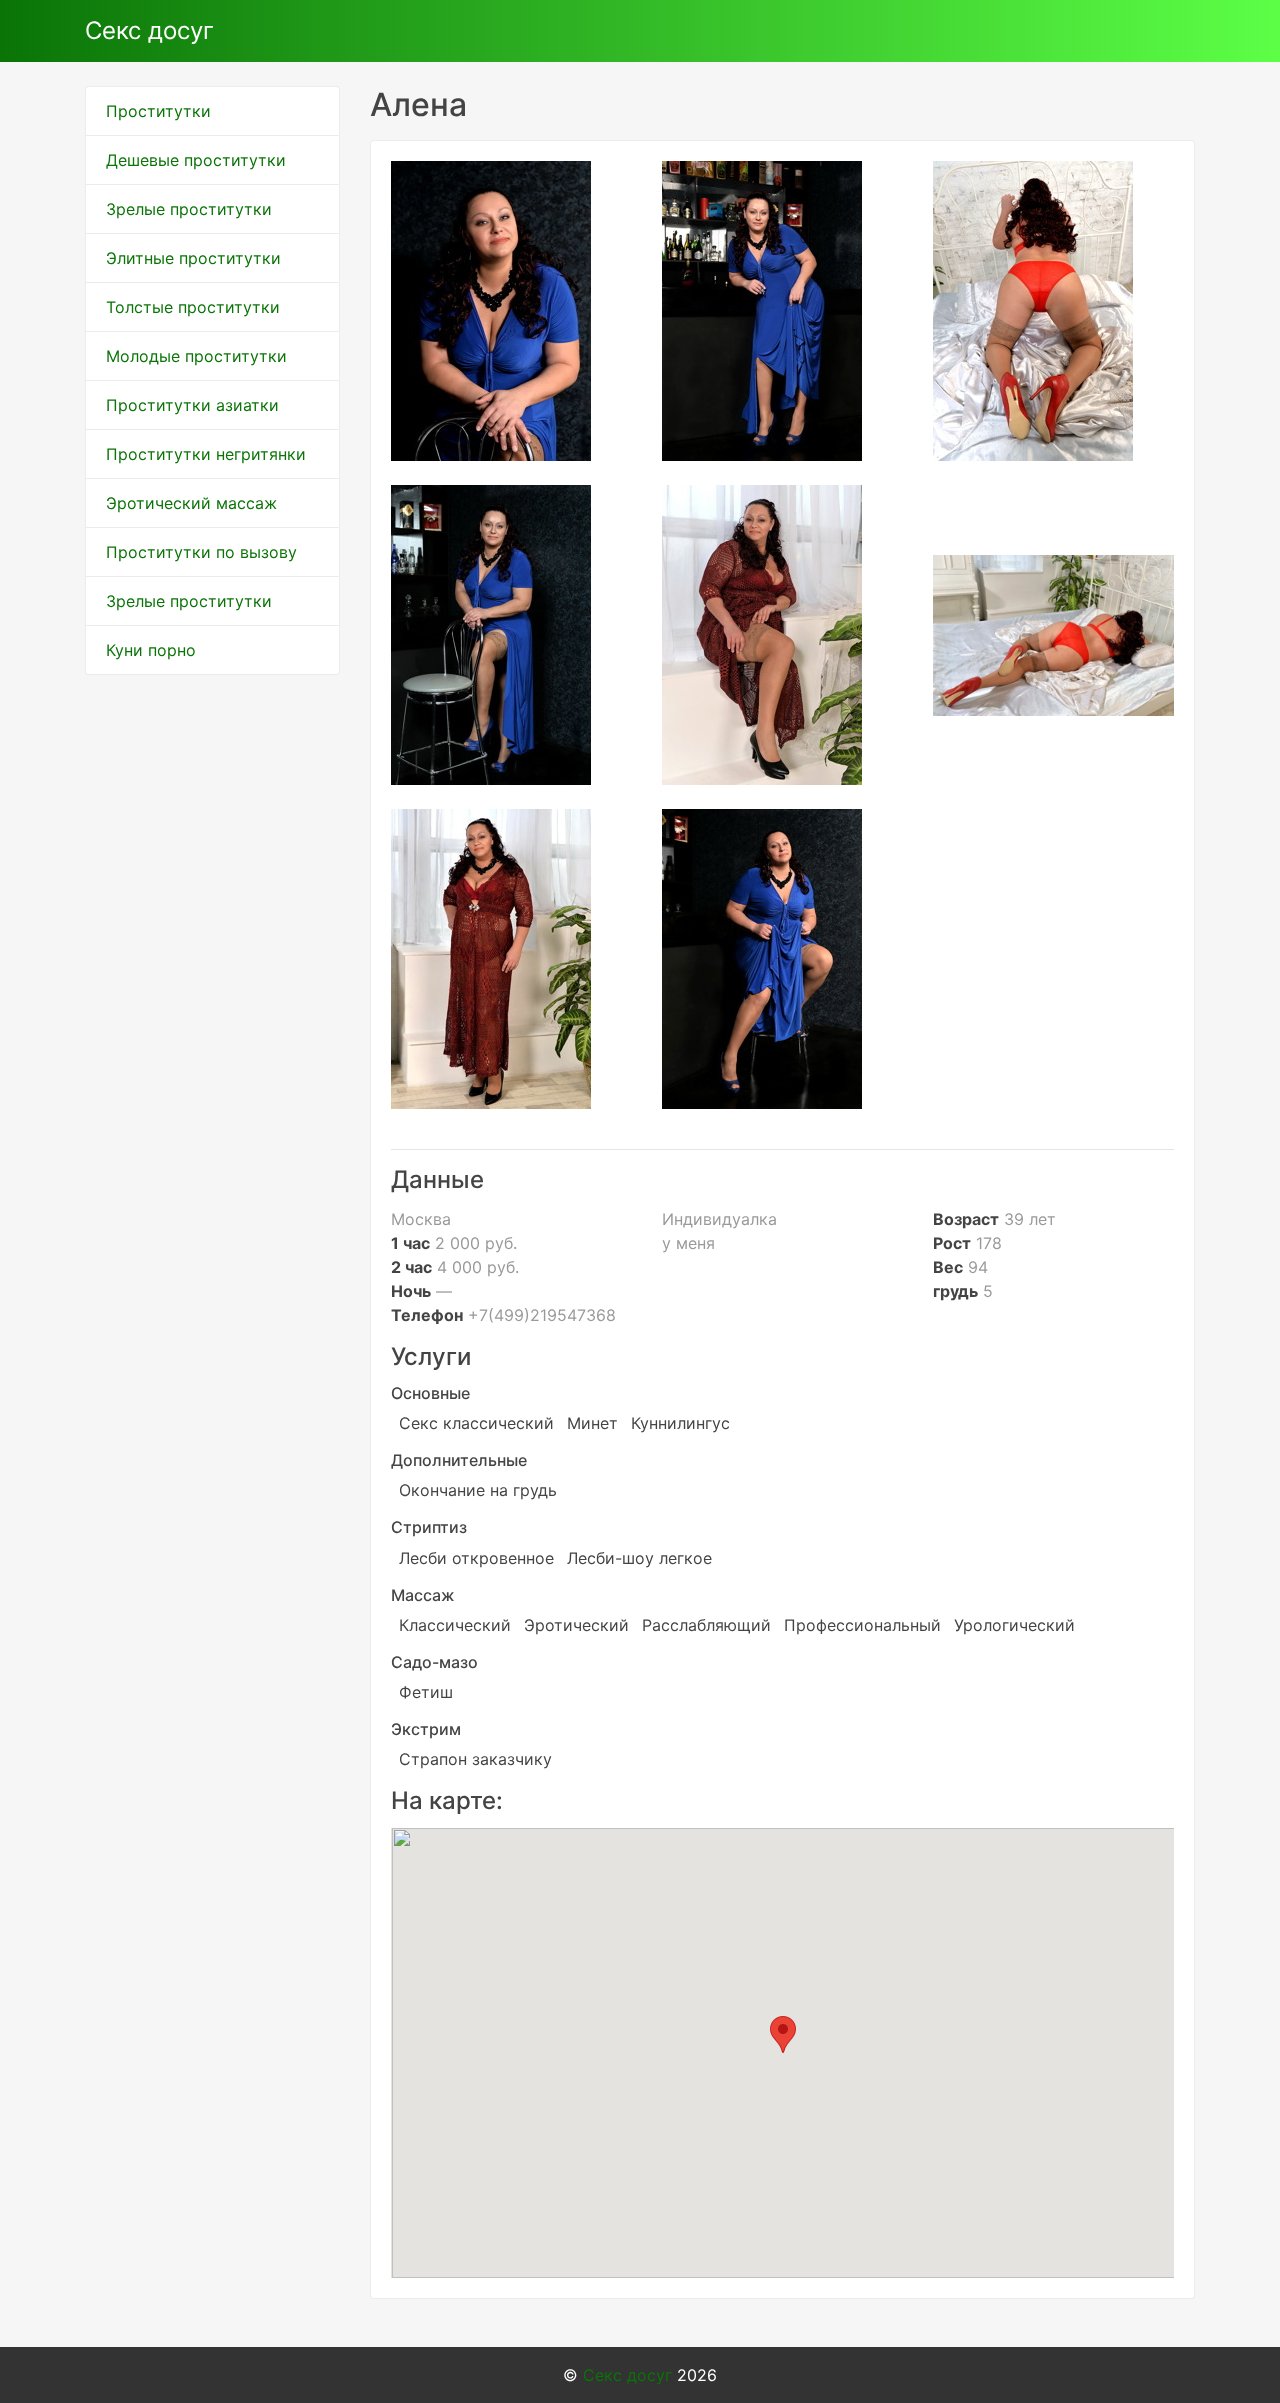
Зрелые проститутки (189, 209)
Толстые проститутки (193, 307)
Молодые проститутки (196, 356)
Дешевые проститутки (196, 160)
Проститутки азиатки (192, 405)
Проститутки (158, 111)
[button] (783, 2034)
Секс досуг (149, 30)
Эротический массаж (191, 503)
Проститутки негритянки (206, 454)
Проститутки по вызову (201, 552)
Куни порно (151, 650)
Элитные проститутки (193, 258)
